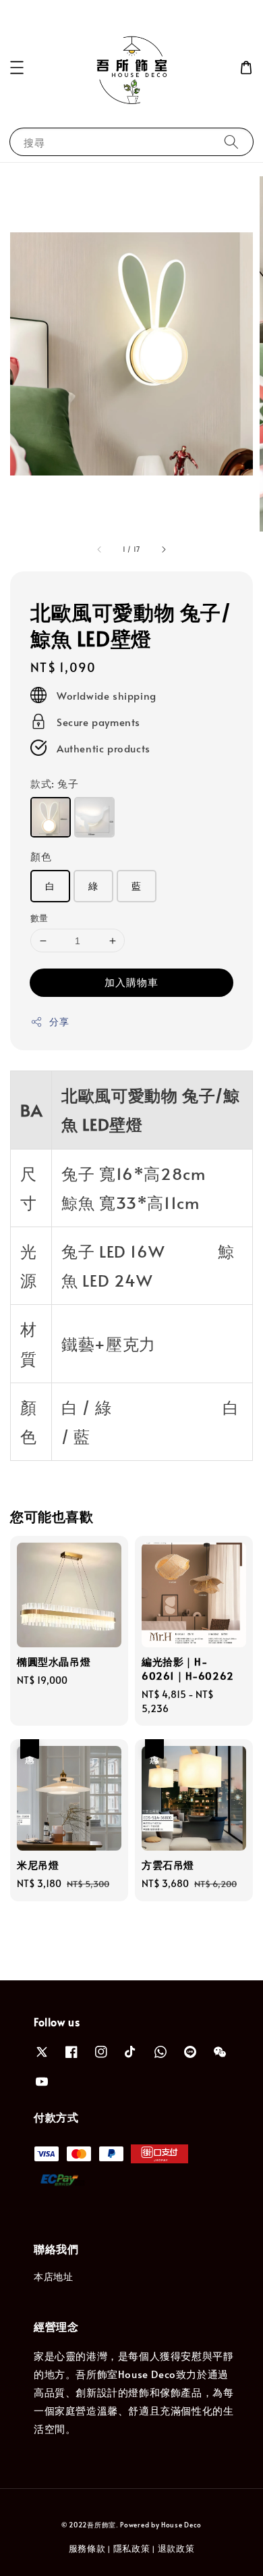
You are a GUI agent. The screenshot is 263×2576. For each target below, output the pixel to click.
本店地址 (53, 2276)
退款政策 (176, 2548)
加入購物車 (131, 982)
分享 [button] (59, 1022)
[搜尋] (231, 141)
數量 (39, 918)
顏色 (41, 856)
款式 (55, 783)
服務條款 (87, 2548)
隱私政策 (132, 2548)
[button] (17, 68)
